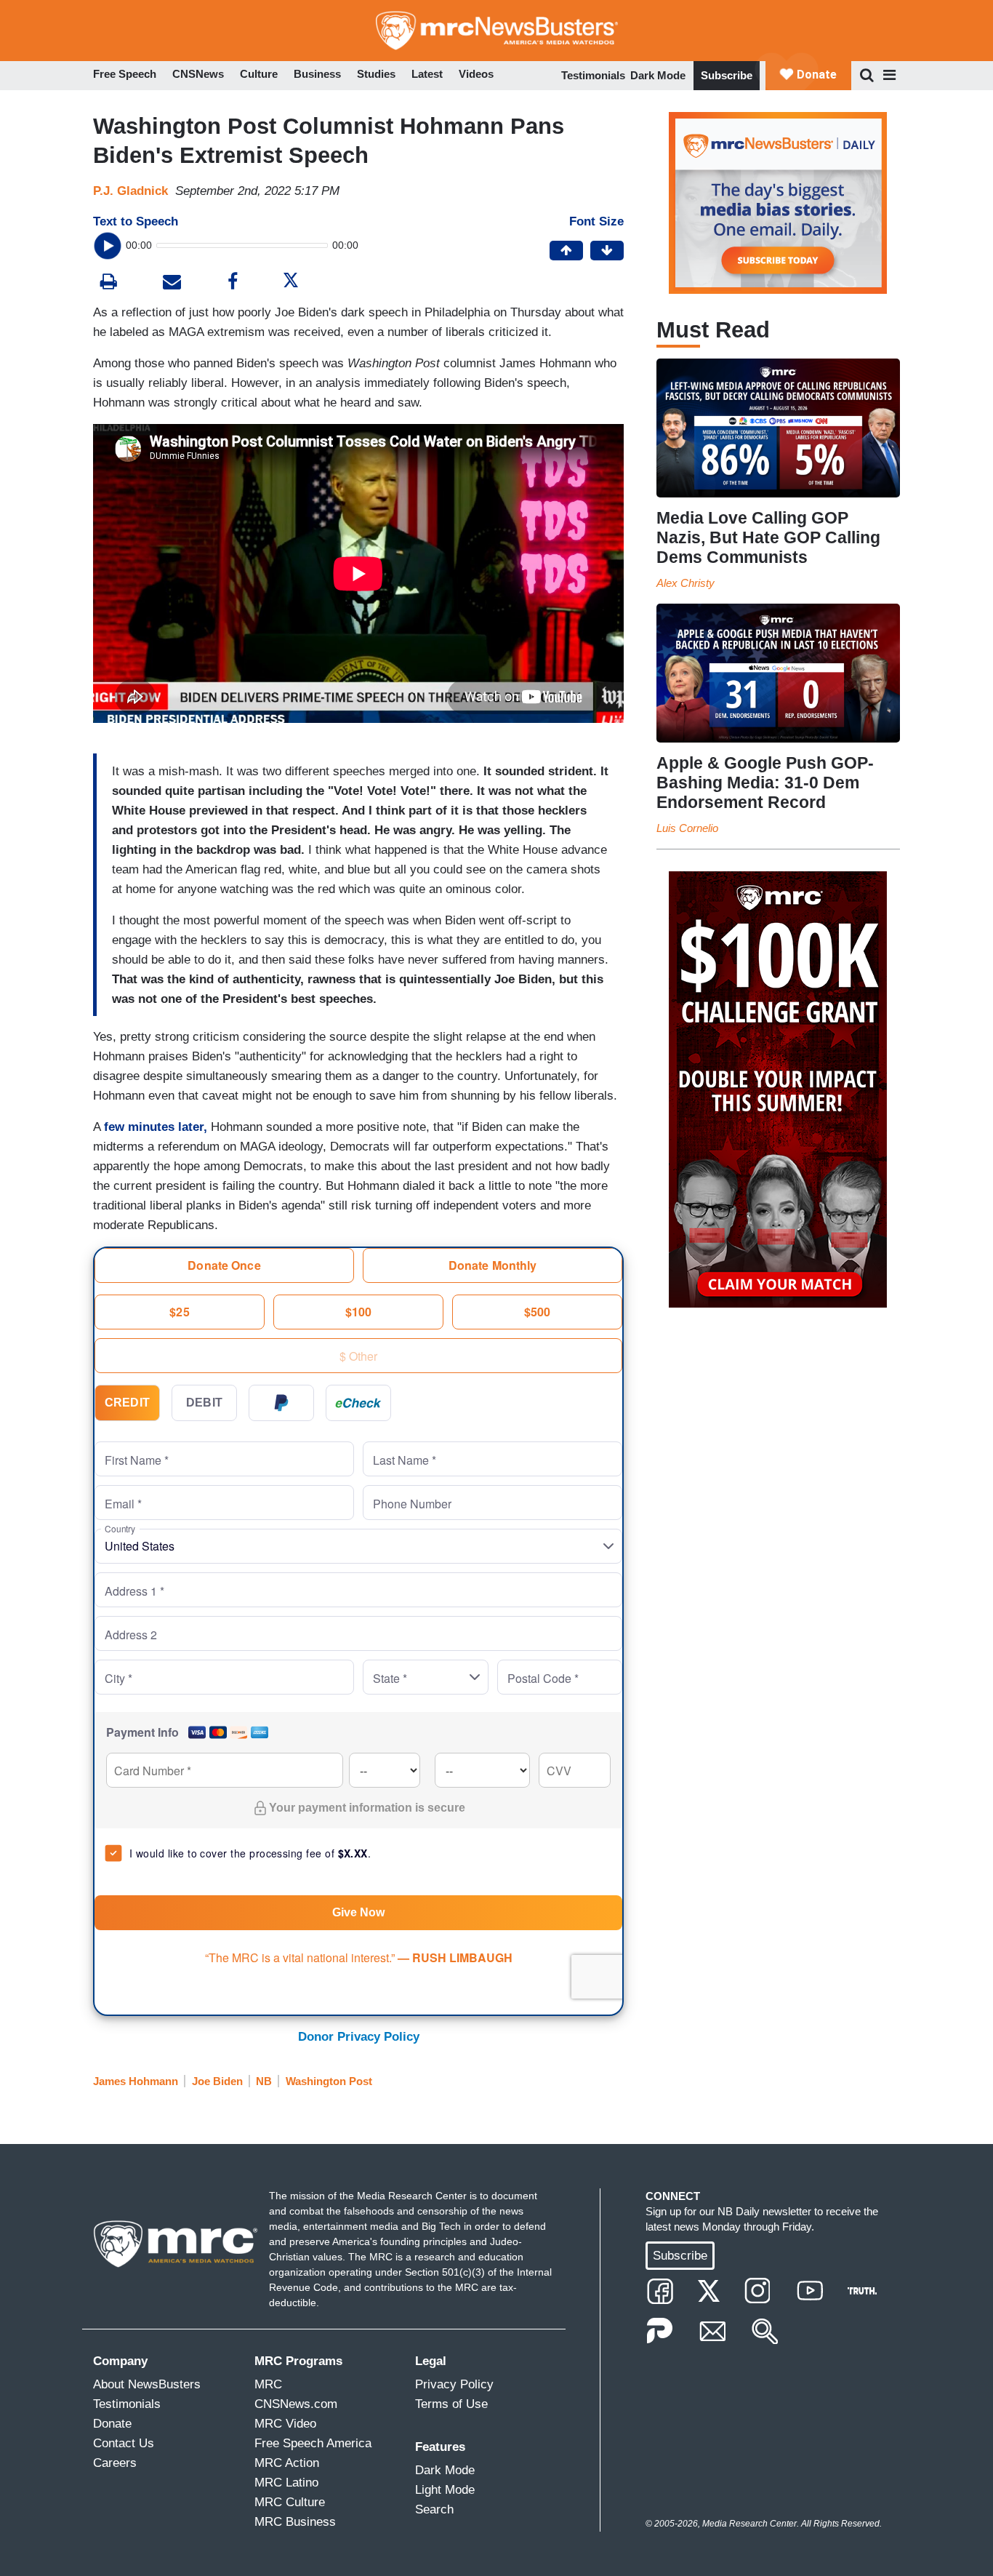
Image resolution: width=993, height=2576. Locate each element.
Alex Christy (686, 583)
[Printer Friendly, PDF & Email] (172, 283)
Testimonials (593, 75)
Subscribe (727, 75)
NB (264, 2081)
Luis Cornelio (687, 828)
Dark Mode (658, 75)
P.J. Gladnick (130, 191)
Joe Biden (217, 2081)
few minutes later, (156, 1127)
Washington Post (329, 2081)
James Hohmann (136, 2081)
